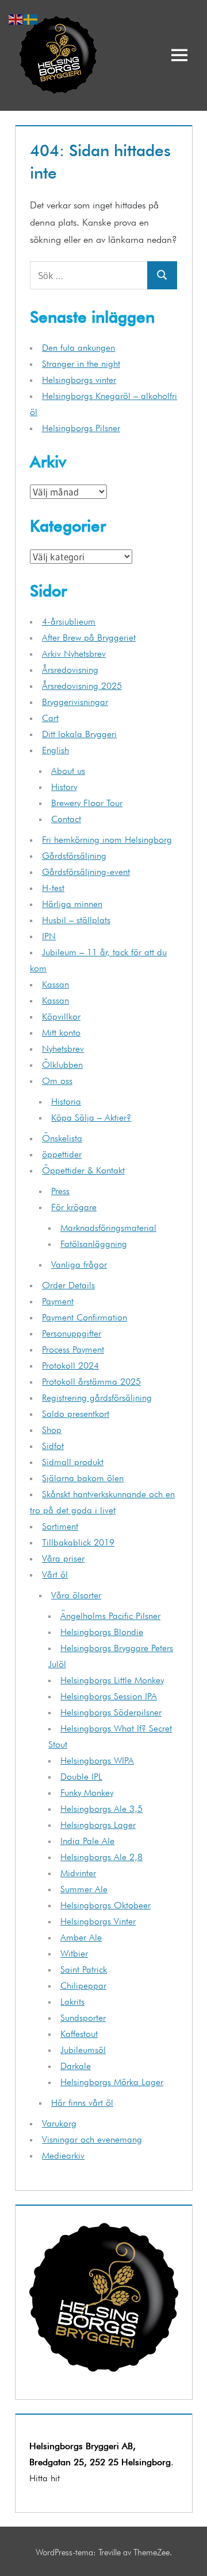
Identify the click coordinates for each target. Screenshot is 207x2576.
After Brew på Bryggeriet (89, 636)
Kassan (55, 983)
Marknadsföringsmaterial (108, 1226)
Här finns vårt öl (82, 2101)
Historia (66, 1100)
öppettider (62, 1153)
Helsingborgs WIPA (97, 1759)
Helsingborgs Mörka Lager (112, 2081)
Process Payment (73, 1348)
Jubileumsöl (83, 2048)
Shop (52, 1428)
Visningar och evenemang (92, 2138)
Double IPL (81, 1775)
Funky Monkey (87, 1791)
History (64, 785)
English (55, 749)
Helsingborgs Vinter (98, 1920)
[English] (16, 17)
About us (68, 769)
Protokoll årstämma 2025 (91, 1380)
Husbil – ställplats (76, 919)
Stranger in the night (81, 362)
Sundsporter (83, 2016)
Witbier (74, 1952)
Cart (50, 716)
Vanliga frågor (79, 1263)
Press (60, 1190)
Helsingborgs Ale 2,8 (101, 1856)
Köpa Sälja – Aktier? (91, 1116)
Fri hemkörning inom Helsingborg (107, 838)
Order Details (68, 1284)
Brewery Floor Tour (87, 801)
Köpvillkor (61, 1015)
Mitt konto (61, 1031)
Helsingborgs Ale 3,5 (101, 1807)
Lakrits (72, 2000)
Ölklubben (62, 1063)
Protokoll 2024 (70, 1364)
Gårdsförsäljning (74, 854)
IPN (49, 935)
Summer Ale (84, 1888)
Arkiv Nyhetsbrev (74, 652)
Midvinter (78, 1872)
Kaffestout (79, 2032)
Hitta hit (45, 2477)
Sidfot (53, 1444)
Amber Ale (81, 1936)
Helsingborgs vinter (79, 378)
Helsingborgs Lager (98, 1823)
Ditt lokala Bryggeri (79, 733)
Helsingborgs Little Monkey (112, 1679)
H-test (53, 886)
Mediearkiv (63, 2154)
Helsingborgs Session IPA (109, 1695)
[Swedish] (31, 17)
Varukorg (59, 2122)
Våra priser (63, 1557)
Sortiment (60, 1525)
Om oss (57, 1079)
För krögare (74, 1206)
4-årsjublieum (69, 620)
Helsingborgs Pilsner (81, 427)
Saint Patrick (84, 1968)
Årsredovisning (70, 668)
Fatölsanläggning (94, 1242)
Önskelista (62, 1137)
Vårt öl (55, 1573)
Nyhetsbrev (63, 1047)
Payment (58, 1300)
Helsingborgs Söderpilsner (111, 1711)
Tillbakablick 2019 (78, 1541)
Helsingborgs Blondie (102, 1630)
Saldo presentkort (76, 1412)
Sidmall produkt (73, 1461)
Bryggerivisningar (75, 700)
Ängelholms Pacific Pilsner (110, 1614)
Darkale (76, 2064)
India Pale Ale (87, 1839)
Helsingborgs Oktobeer (106, 1904)
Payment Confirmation (85, 1316)
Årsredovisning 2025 (82, 684)
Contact (66, 818)
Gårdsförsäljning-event (86, 870)
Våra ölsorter (76, 1594)
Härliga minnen (72, 902)
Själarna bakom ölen (83, 1477)
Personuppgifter (72, 1332)
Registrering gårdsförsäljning (97, 1396)
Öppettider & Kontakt (83, 1169)
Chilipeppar (83, 1984)
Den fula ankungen (78, 346)
